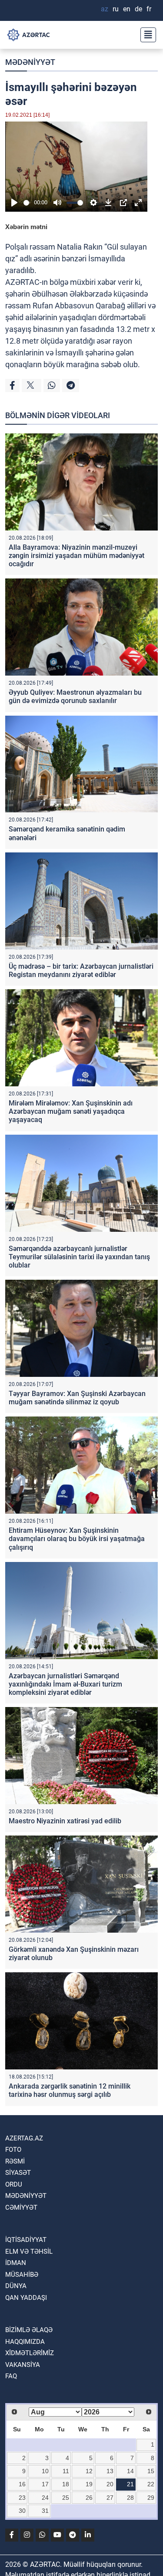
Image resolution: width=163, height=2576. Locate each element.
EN (127, 9)
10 (45, 2471)
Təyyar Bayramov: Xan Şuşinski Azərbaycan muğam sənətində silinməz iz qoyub (77, 1398)
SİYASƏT (18, 2173)
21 (130, 2484)
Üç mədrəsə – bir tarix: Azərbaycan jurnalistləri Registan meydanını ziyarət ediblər (81, 970)
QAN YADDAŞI (26, 2298)
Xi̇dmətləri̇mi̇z (30, 2353)
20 (110, 2484)
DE (138, 9)
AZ (105, 9)
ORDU (14, 2184)
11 (66, 2471)
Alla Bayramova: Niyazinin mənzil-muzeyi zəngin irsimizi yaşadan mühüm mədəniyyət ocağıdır (77, 556)
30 (22, 2511)
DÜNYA (16, 2286)
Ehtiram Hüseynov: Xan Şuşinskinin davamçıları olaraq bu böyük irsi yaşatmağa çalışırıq (77, 1539)
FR (149, 9)
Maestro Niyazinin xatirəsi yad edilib (65, 1821)
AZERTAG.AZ (24, 2138)
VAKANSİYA (23, 2365)
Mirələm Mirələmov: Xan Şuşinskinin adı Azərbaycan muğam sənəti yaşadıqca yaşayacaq (71, 1111)
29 (151, 2498)
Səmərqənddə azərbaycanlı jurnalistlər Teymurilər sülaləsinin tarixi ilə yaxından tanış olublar (79, 1257)
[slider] (27, 203)
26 (89, 2498)
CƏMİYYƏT (21, 2208)
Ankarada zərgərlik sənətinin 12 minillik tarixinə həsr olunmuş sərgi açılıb (70, 2090)
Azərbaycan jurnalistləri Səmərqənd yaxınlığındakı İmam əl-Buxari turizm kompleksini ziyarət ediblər (65, 1684)
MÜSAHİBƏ (22, 2275)
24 (45, 2498)
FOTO (13, 2150)
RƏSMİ (15, 2161)
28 (130, 2498)
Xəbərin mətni (26, 227)
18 (66, 2484)
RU (116, 9)
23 (22, 2498)
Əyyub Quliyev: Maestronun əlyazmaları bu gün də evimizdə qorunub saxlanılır (75, 696)
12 (89, 2471)
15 (151, 2471)
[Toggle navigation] (146, 35)
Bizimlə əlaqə (29, 2330)
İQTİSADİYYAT (26, 2240)
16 (22, 2484)
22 (151, 2484)
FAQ (11, 2376)
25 (66, 2498)
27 (110, 2498)
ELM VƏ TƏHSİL (29, 2251)
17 (45, 2484)
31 (45, 2511)
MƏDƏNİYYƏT (30, 62)
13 (110, 2471)
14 (130, 2471)
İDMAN (16, 2263)
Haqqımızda (25, 2342)
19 (89, 2484)
